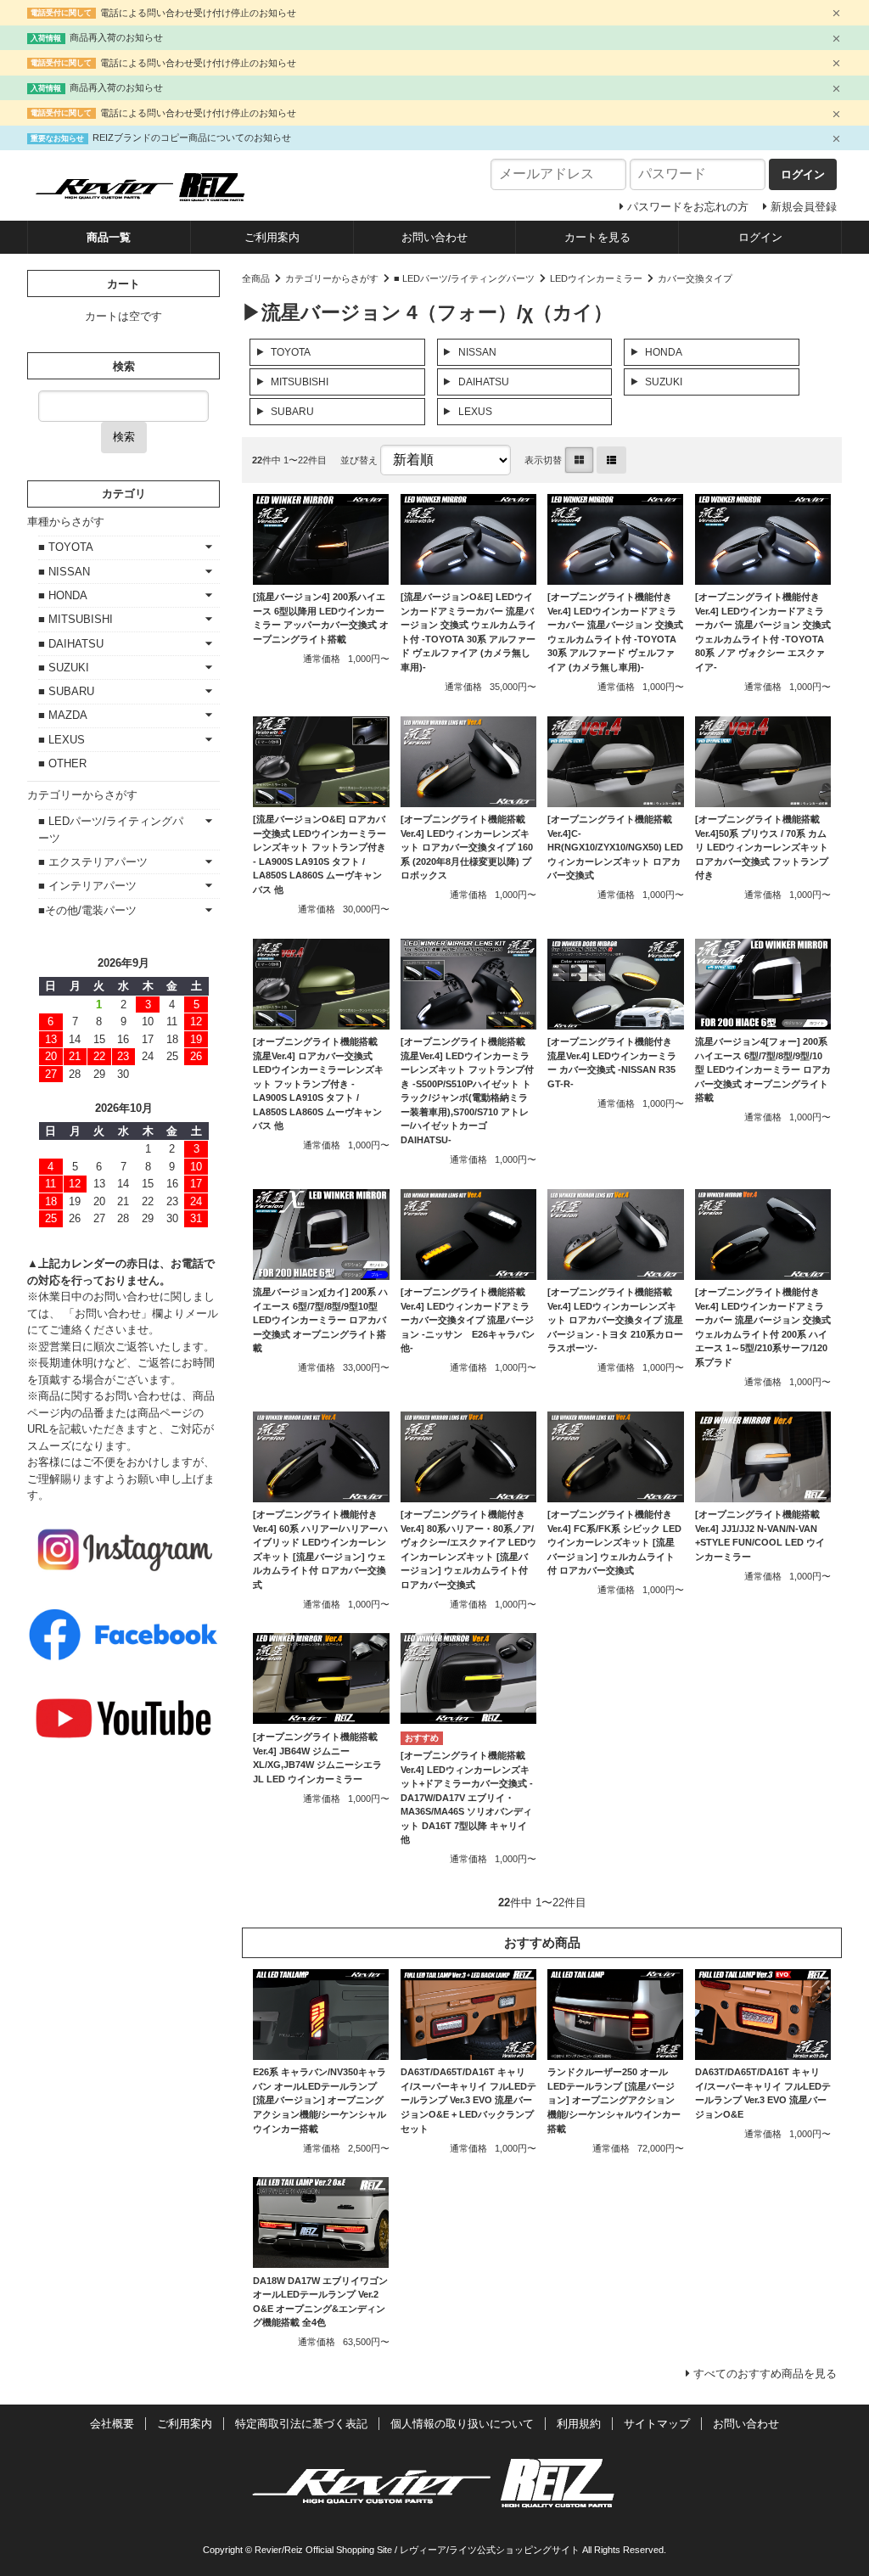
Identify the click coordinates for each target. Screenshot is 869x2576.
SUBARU (292, 412)
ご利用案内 (272, 237)
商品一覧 (109, 237)
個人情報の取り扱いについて (462, 2424)
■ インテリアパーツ (87, 886)
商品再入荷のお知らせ (116, 37)
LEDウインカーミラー (596, 278)
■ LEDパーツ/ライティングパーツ (464, 278)
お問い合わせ (434, 237)
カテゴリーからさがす (332, 278)
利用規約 (579, 2424)
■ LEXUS (62, 740)
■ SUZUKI (64, 668)
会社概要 (112, 2424)
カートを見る (597, 237)
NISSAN (477, 352)
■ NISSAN (64, 572)
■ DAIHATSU (71, 644)
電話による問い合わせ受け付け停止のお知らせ (198, 13)
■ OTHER (62, 763)
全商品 (256, 278)
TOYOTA (291, 352)
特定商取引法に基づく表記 (301, 2424)
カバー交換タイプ (695, 278)
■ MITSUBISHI (76, 619)
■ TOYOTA (66, 547)
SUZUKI (664, 382)
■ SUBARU (66, 691)
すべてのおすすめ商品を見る (765, 2374)
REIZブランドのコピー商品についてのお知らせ (192, 137)
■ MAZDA (63, 715)
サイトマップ (657, 2424)
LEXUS (475, 412)
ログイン (760, 237)
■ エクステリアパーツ (93, 862)
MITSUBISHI (300, 382)
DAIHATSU (484, 382)
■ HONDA (63, 595)
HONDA (664, 352)
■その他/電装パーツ (87, 910)
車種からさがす (66, 522)
